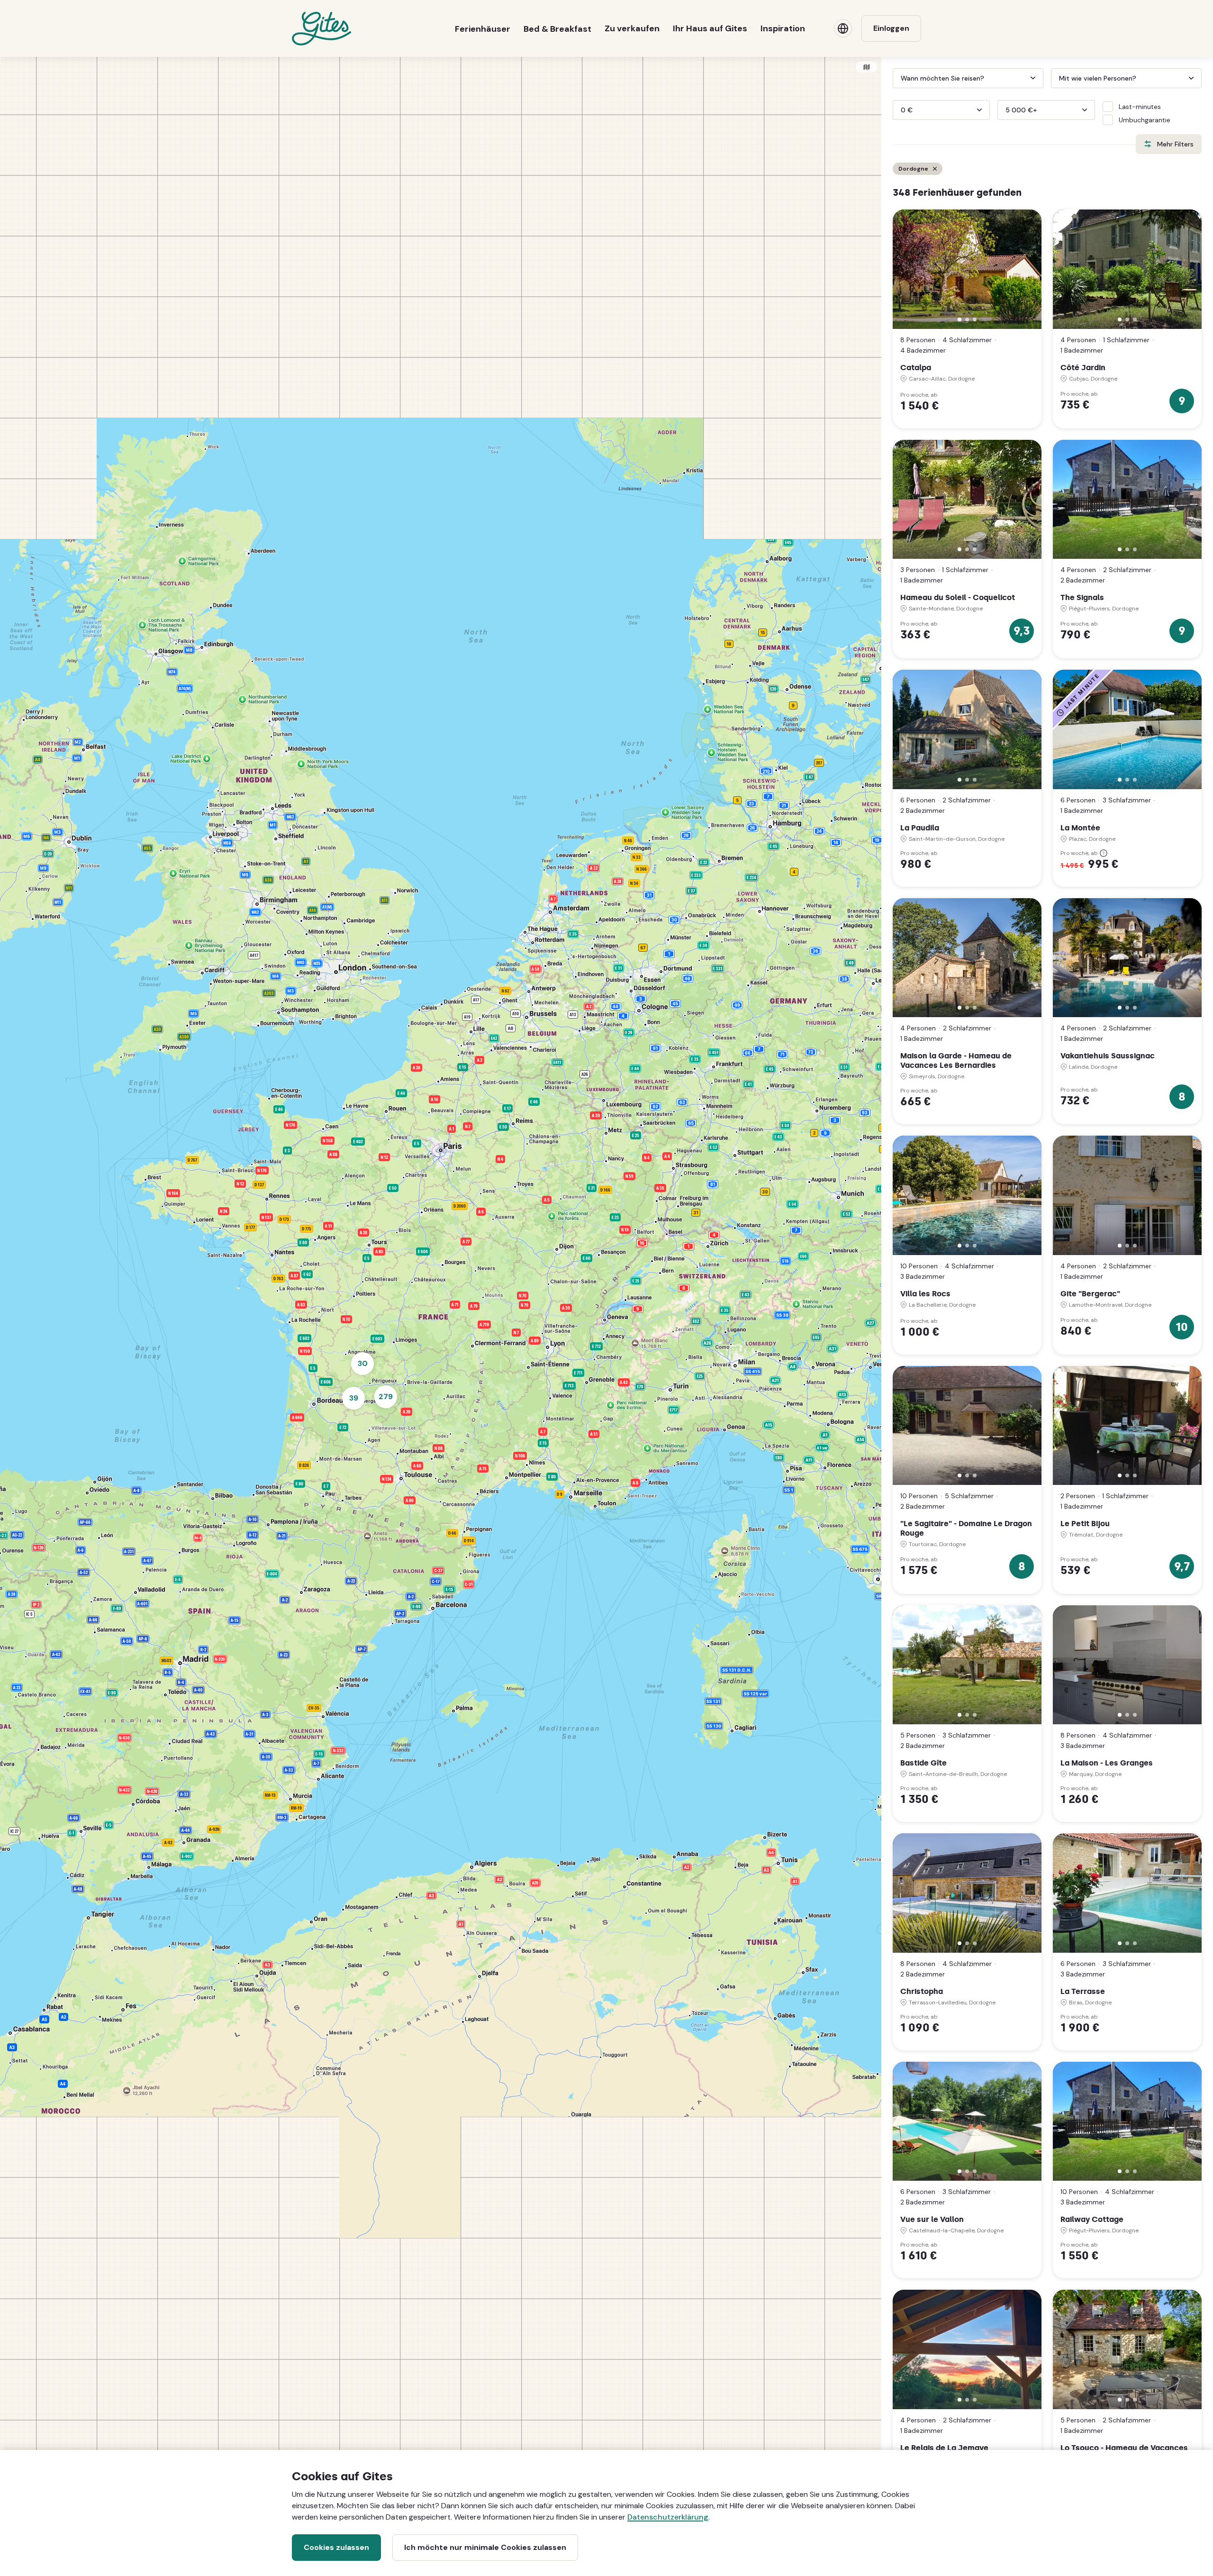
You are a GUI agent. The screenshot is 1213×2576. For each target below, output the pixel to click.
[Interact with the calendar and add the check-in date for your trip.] (897, 78)
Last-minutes (1140, 107)
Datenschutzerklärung (668, 2517)
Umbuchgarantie (1145, 120)
